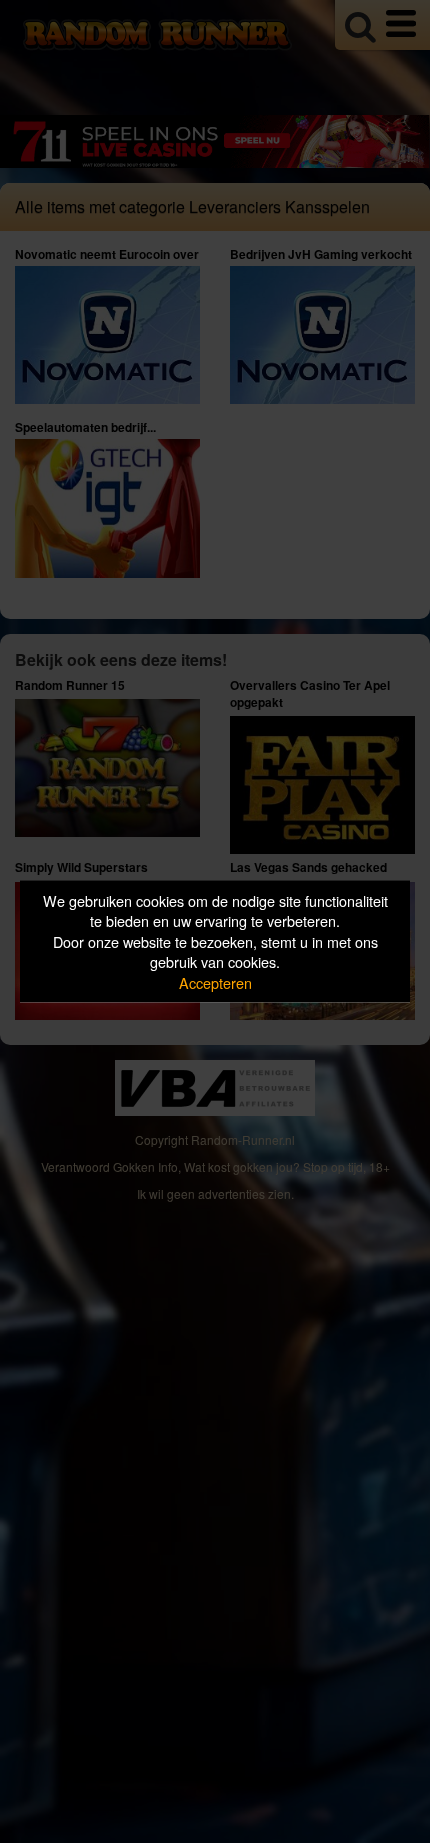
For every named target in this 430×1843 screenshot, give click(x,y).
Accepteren (215, 981)
